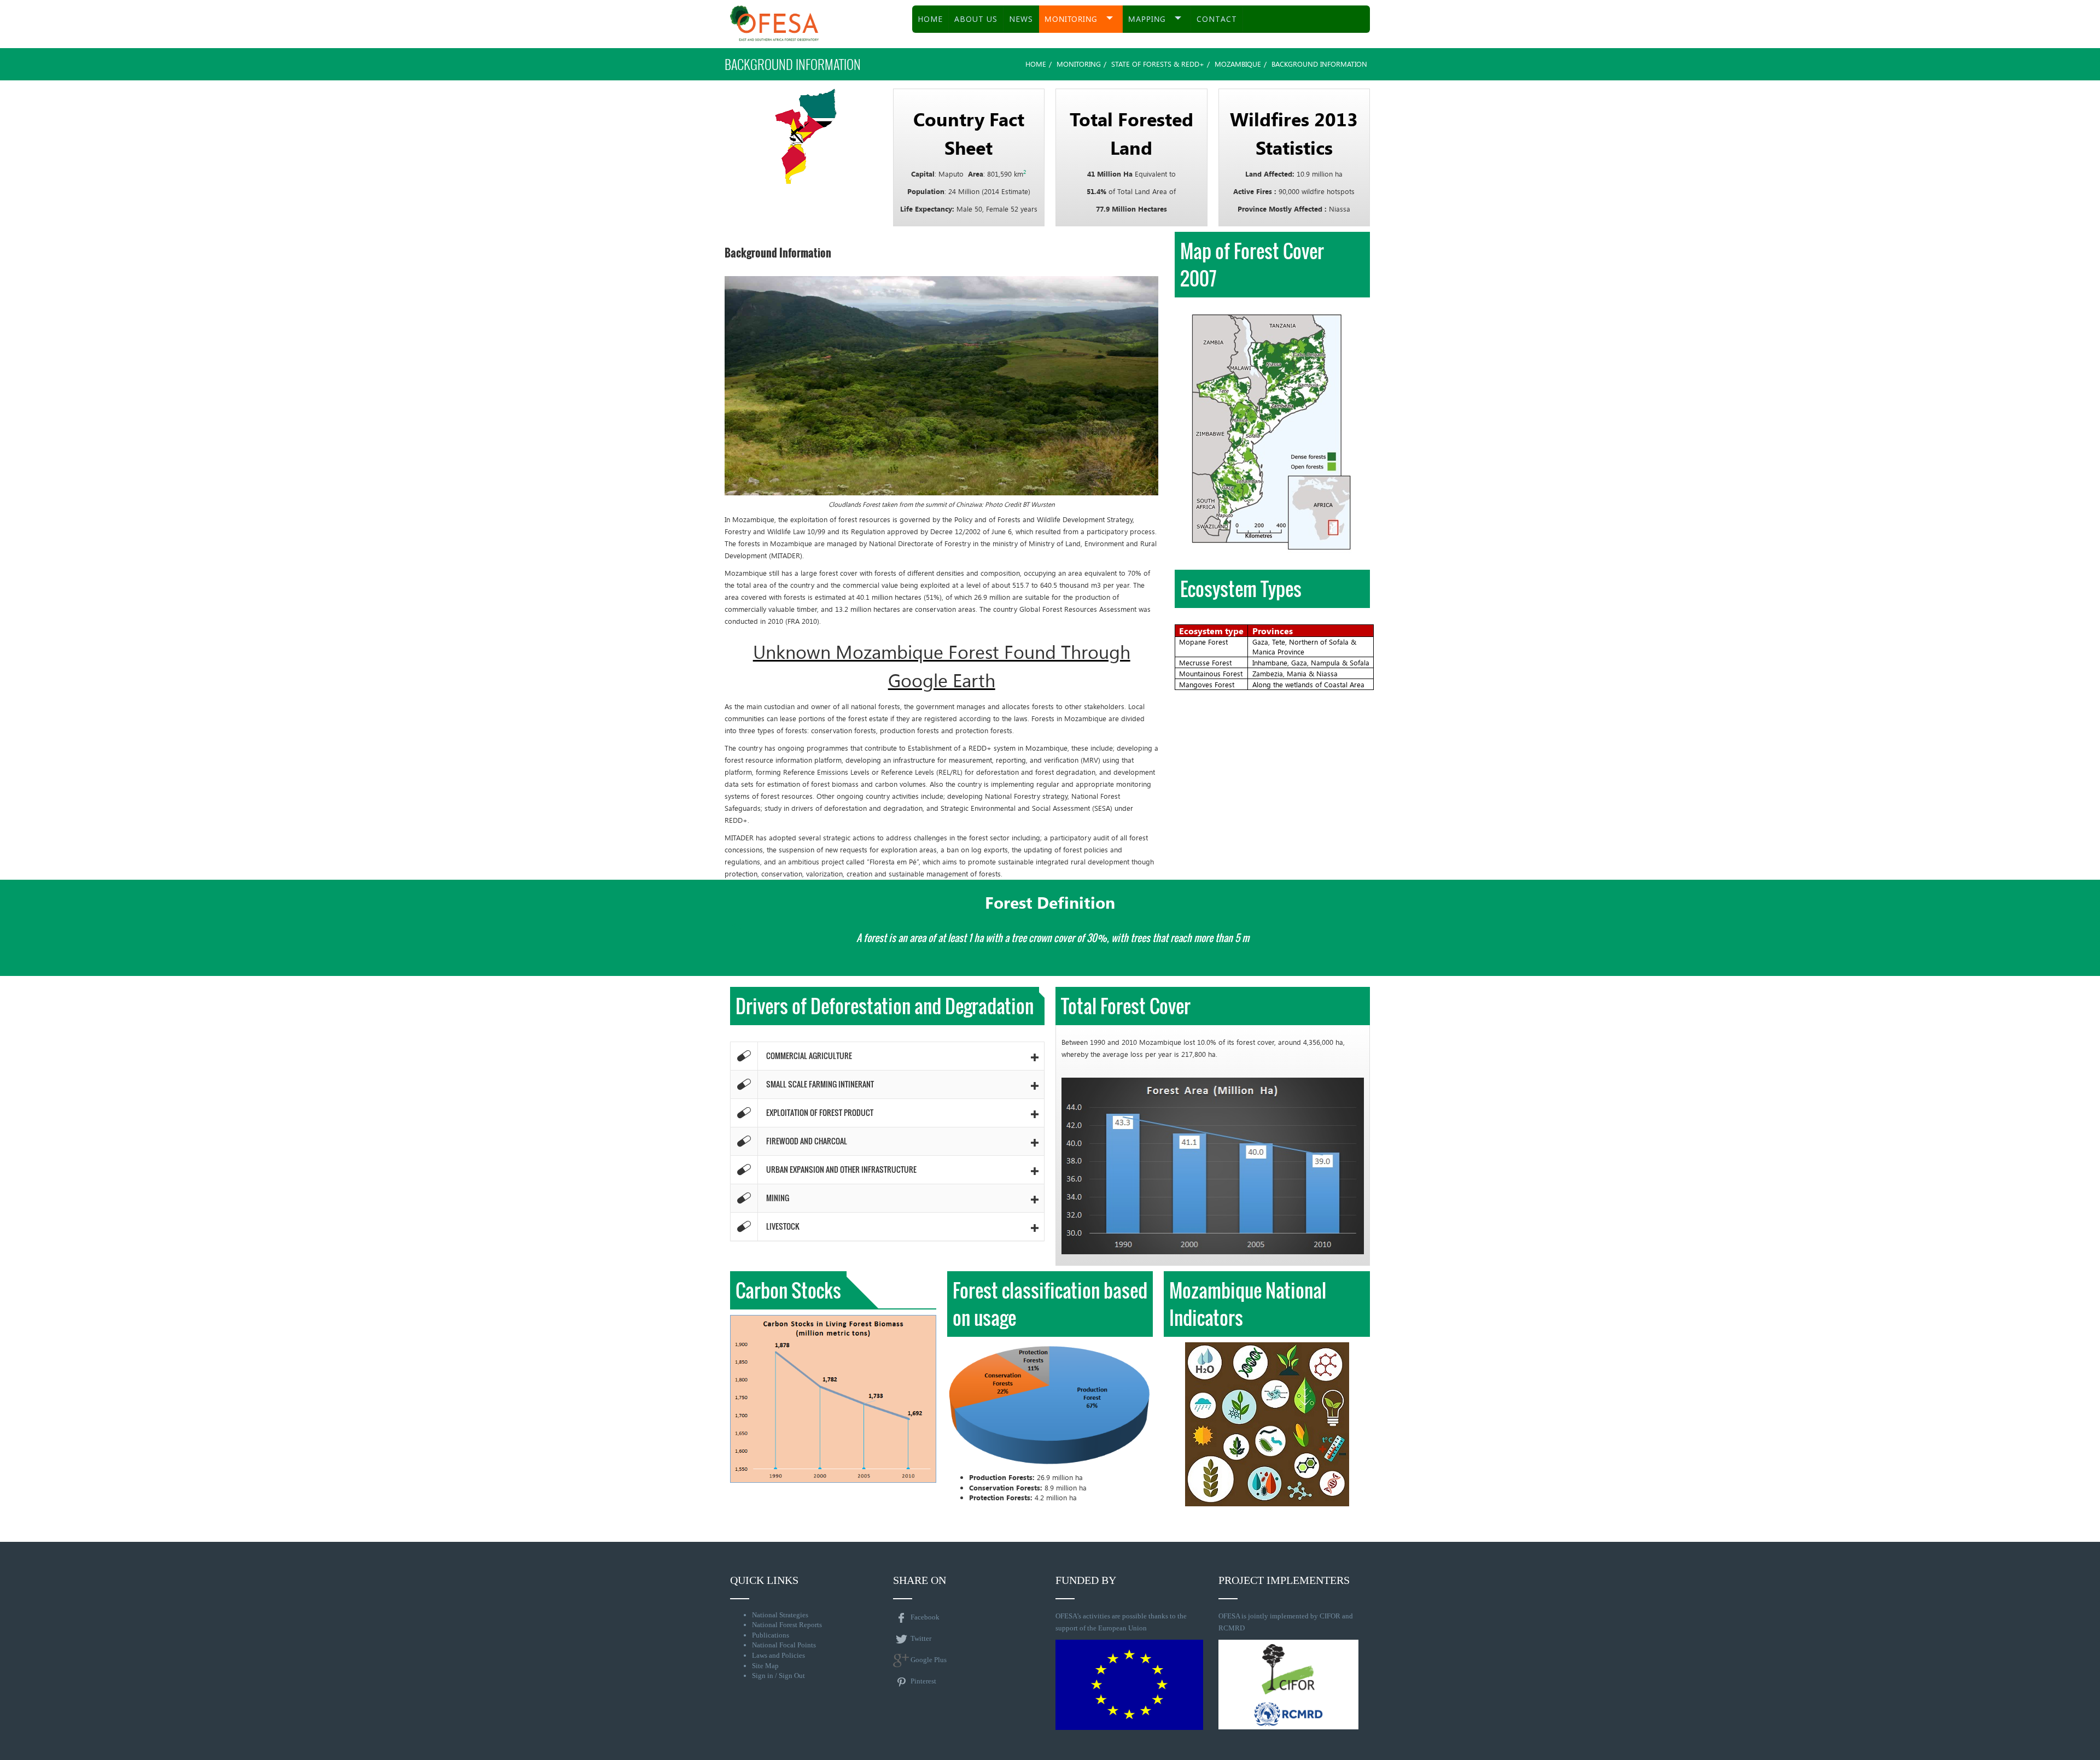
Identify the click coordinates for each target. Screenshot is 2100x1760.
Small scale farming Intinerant (820, 1084)
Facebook (925, 1617)
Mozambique (1238, 64)
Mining (778, 1198)
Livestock (783, 1226)
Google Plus (929, 1660)
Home (930, 19)
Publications (771, 1635)
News (1021, 19)
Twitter (921, 1638)
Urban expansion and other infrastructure (841, 1169)
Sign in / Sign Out (778, 1676)
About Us (976, 19)
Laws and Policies (778, 1655)
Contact (1217, 19)
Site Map (765, 1666)
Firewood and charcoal (807, 1141)
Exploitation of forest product (820, 1112)
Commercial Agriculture (809, 1056)
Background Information (778, 253)
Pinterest (923, 1681)
